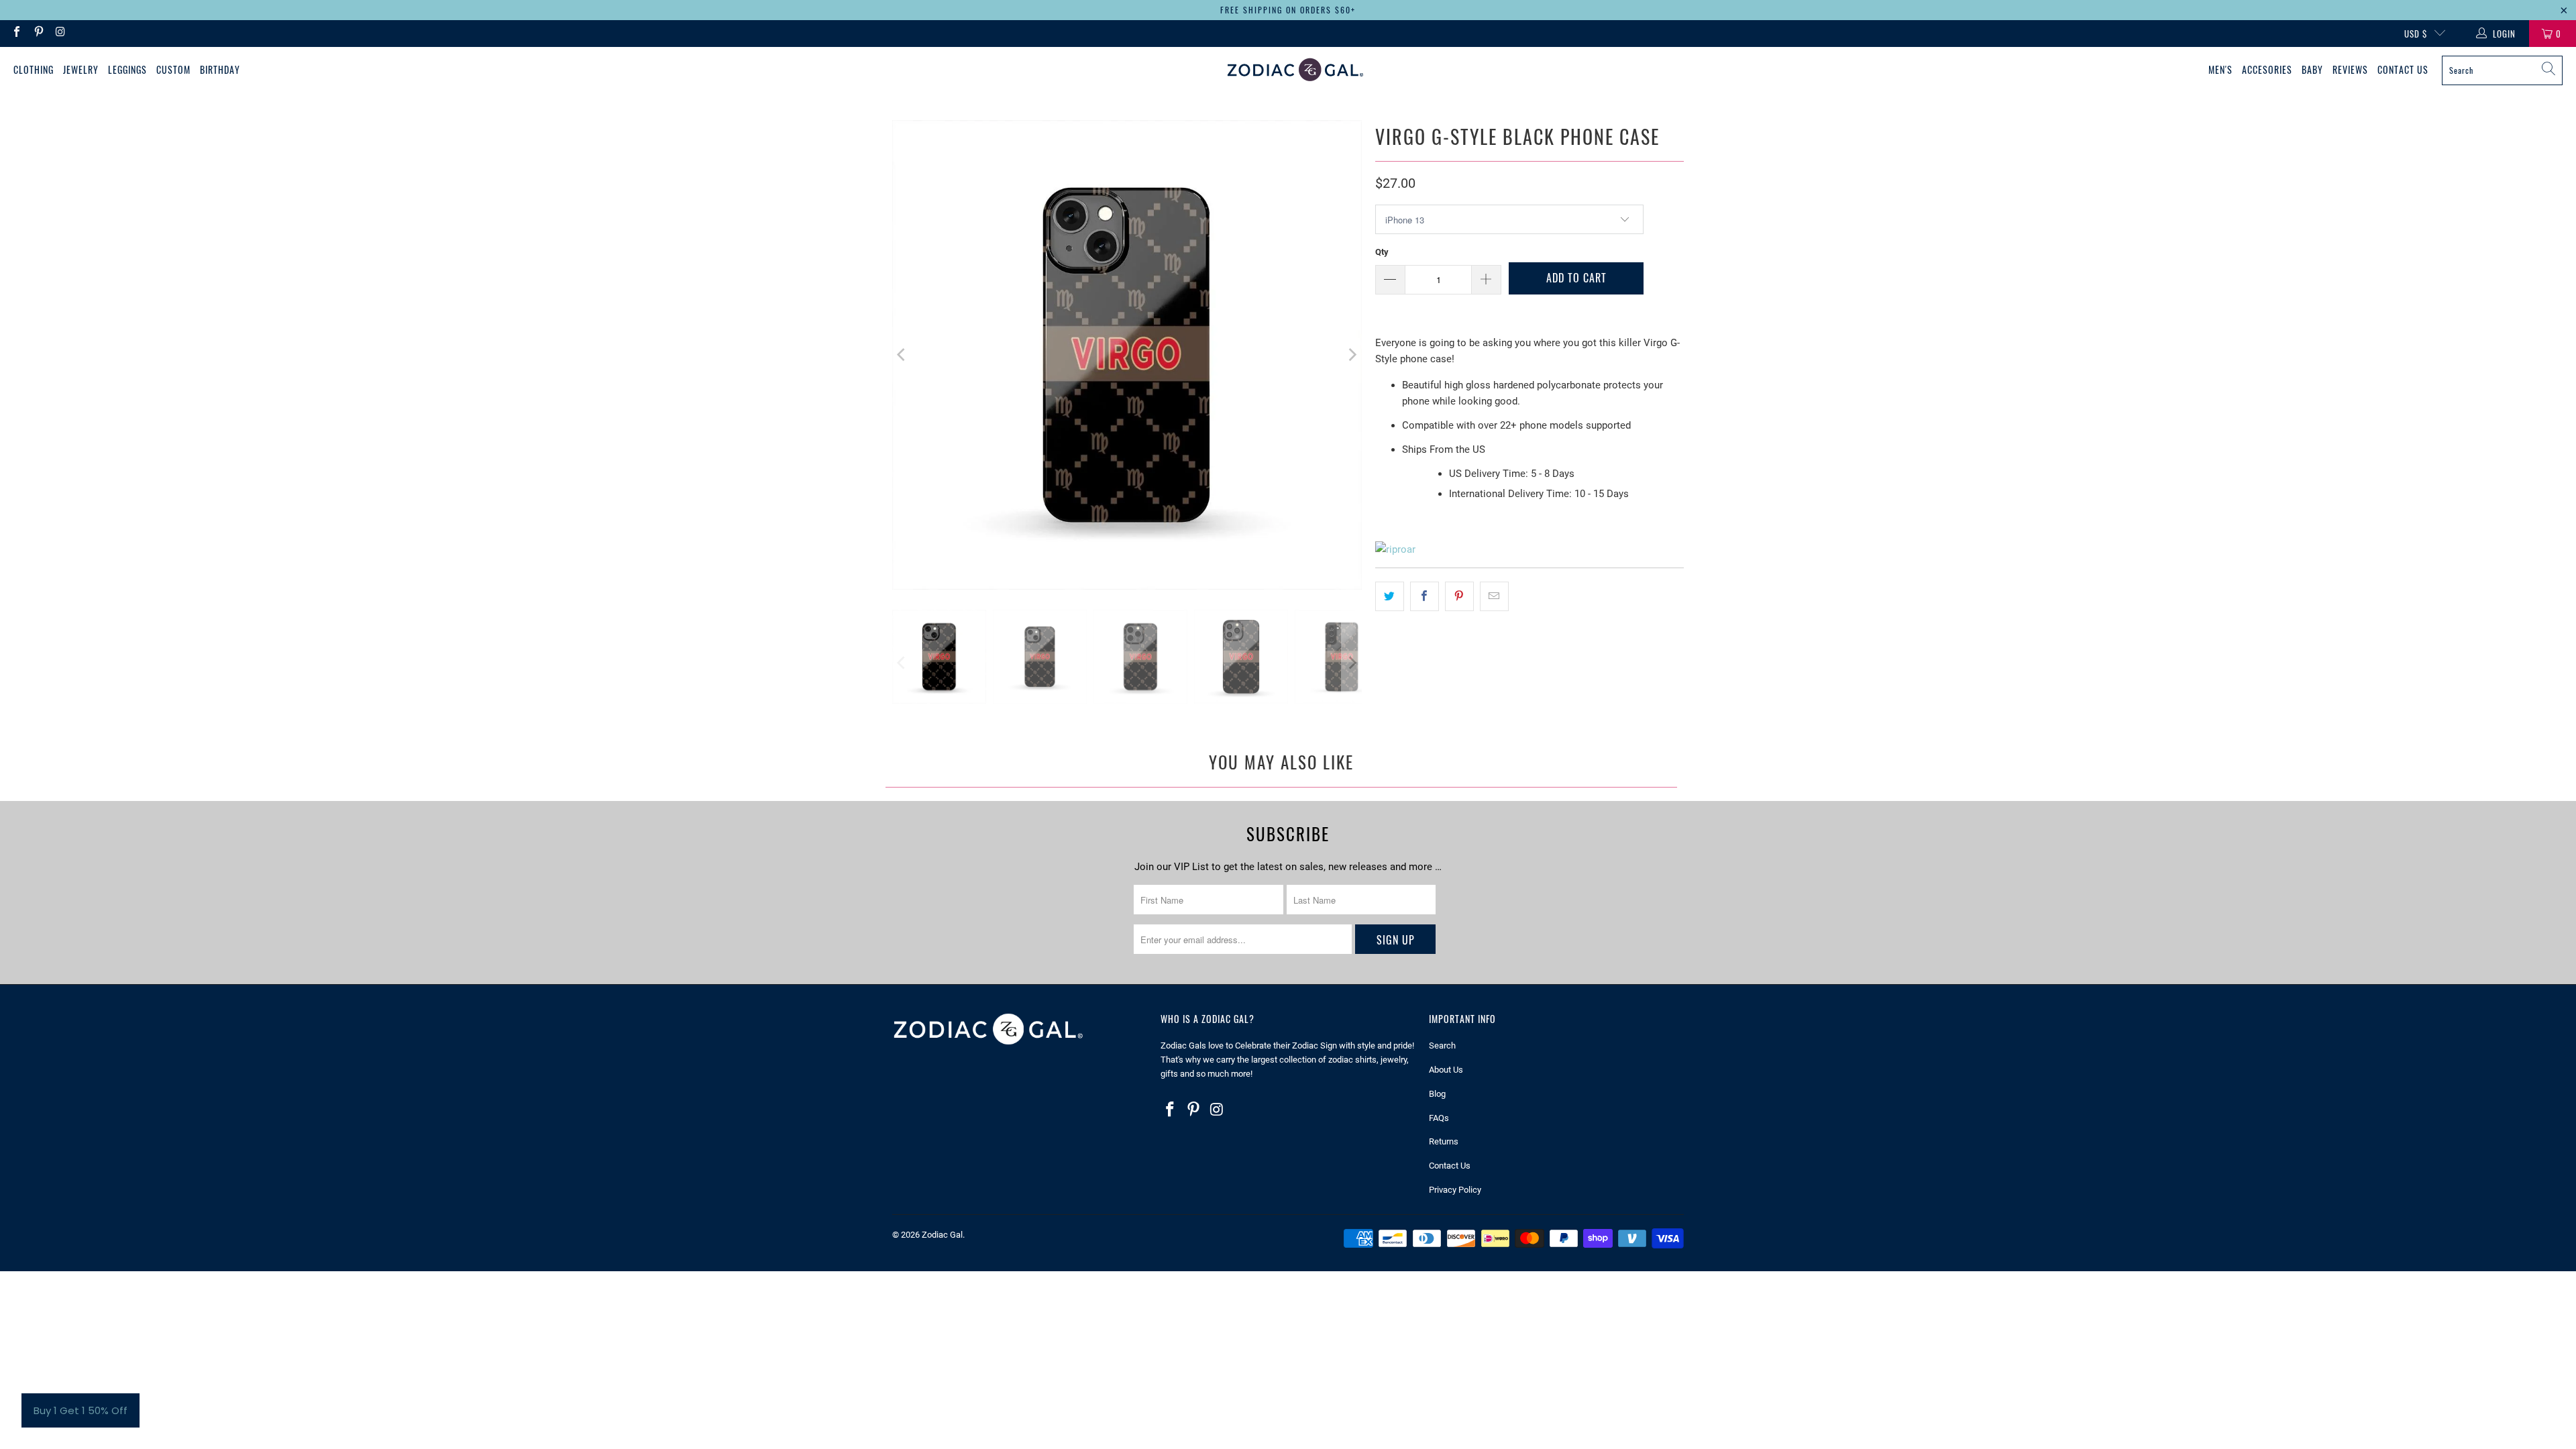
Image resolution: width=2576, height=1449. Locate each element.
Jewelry (81, 69)
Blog (1437, 1094)
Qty (1382, 252)
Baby (2312, 69)
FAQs (1439, 1118)
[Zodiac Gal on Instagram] (60, 33)
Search (1442, 1045)
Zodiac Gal (942, 1235)
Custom (173, 69)
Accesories (2267, 69)
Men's (2220, 69)
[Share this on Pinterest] (1459, 596)
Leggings (127, 69)
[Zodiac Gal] (1295, 70)
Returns (1444, 1141)
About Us (1446, 1070)
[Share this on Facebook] (1425, 596)
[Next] (1352, 355)
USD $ (2416, 34)
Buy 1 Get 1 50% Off (80, 1410)
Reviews (2350, 69)
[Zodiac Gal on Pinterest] (38, 33)
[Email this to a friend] (1494, 596)
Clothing (34, 69)
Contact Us (2403, 69)
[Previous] (902, 355)
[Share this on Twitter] (1390, 596)
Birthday (220, 69)
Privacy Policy (1455, 1190)
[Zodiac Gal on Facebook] (16, 33)
